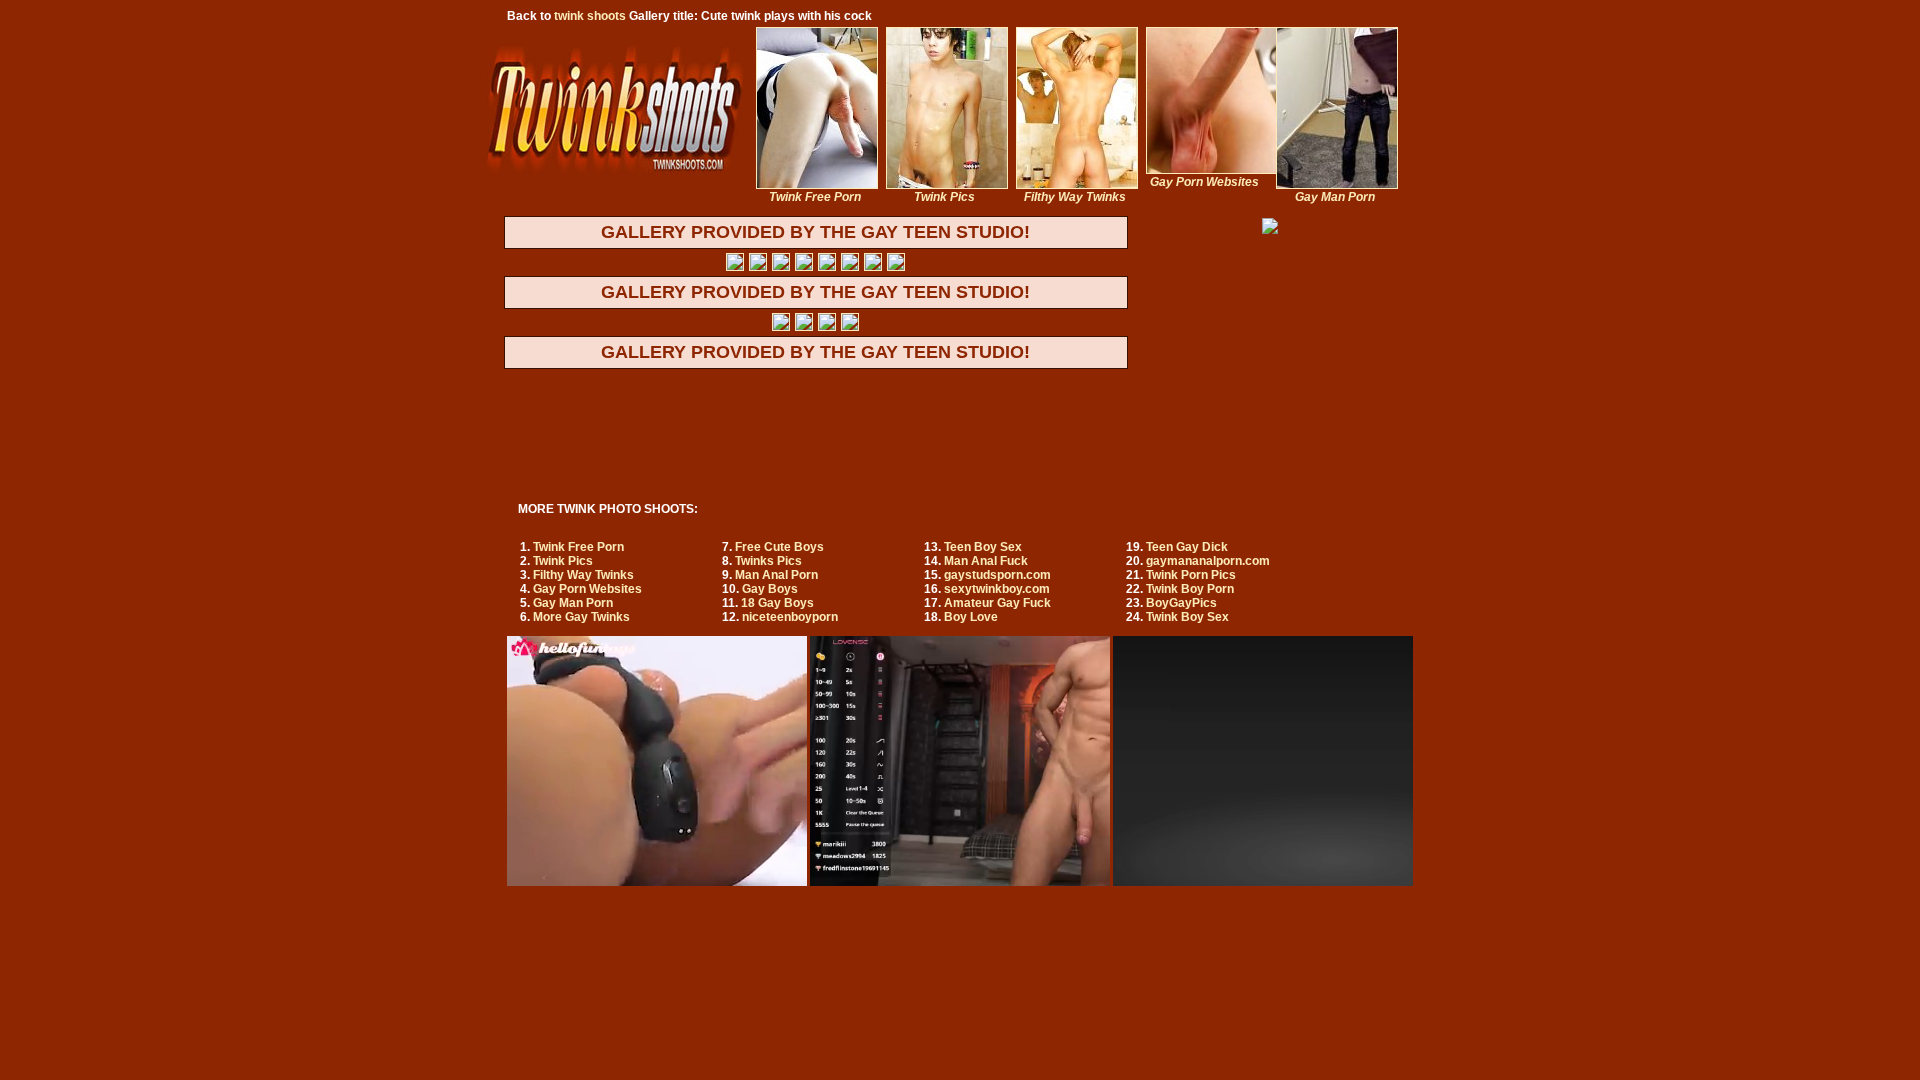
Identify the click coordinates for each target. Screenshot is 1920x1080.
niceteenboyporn (790, 617)
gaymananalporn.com (1208, 561)
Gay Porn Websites (587, 589)
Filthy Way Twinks (583, 575)
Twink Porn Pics (1191, 575)
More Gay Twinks (581, 617)
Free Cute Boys (779, 547)
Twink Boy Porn (1190, 589)
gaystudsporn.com (997, 575)
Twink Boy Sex (1187, 617)
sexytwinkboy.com (997, 589)
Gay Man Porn (573, 603)
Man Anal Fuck (986, 561)
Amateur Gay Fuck (997, 603)
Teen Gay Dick (1187, 547)
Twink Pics (563, 561)
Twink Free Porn (578, 547)
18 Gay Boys (777, 603)
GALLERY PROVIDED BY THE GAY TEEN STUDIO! (815, 232)
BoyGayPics (1181, 603)
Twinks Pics (768, 561)
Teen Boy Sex (983, 547)
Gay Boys (770, 589)
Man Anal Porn (776, 575)
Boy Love (971, 617)
